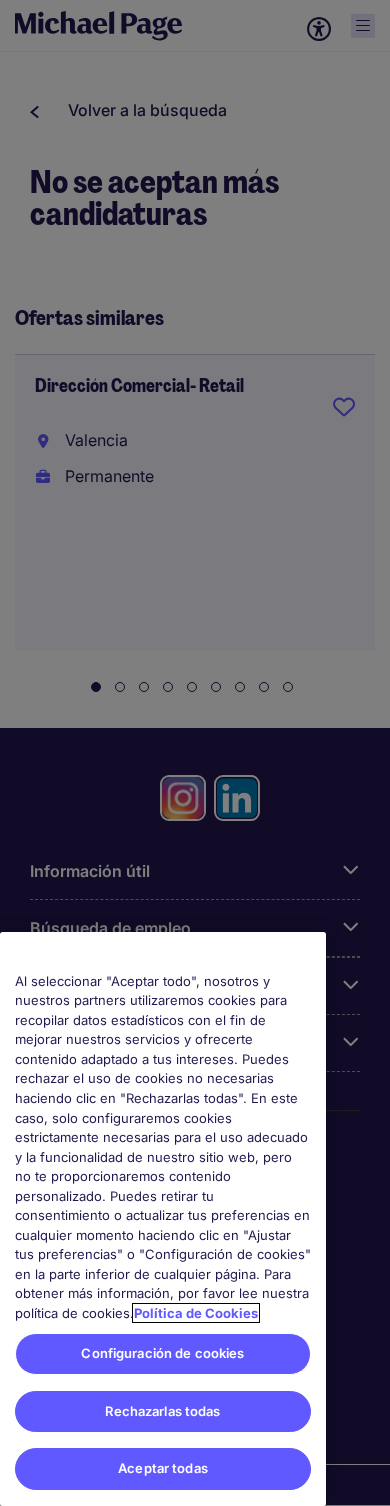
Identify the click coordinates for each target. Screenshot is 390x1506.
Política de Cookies (196, 1313)
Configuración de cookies (162, 1353)
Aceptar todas (163, 1468)
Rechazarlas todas (162, 1411)
